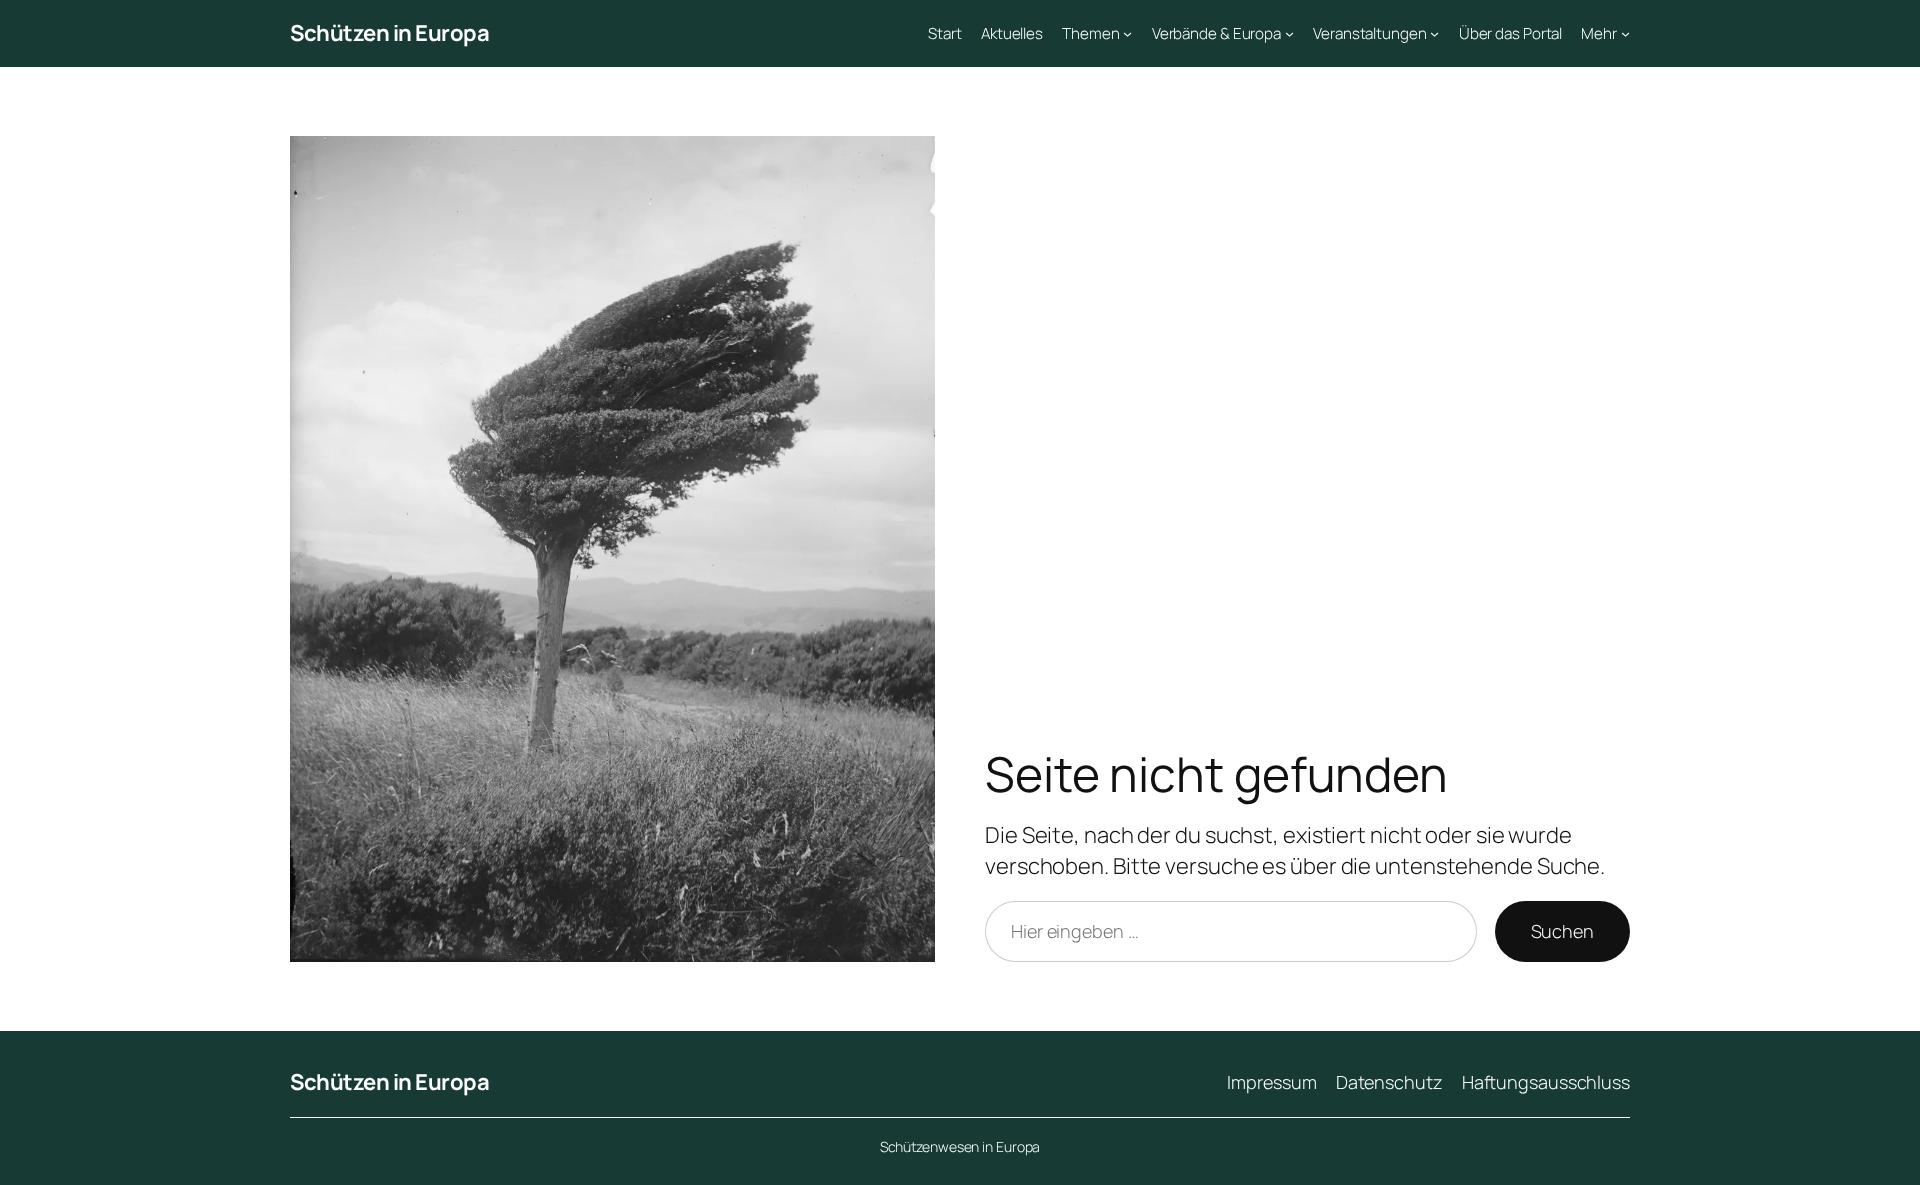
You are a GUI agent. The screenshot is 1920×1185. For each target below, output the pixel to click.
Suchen (1562, 931)
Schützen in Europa (389, 33)
